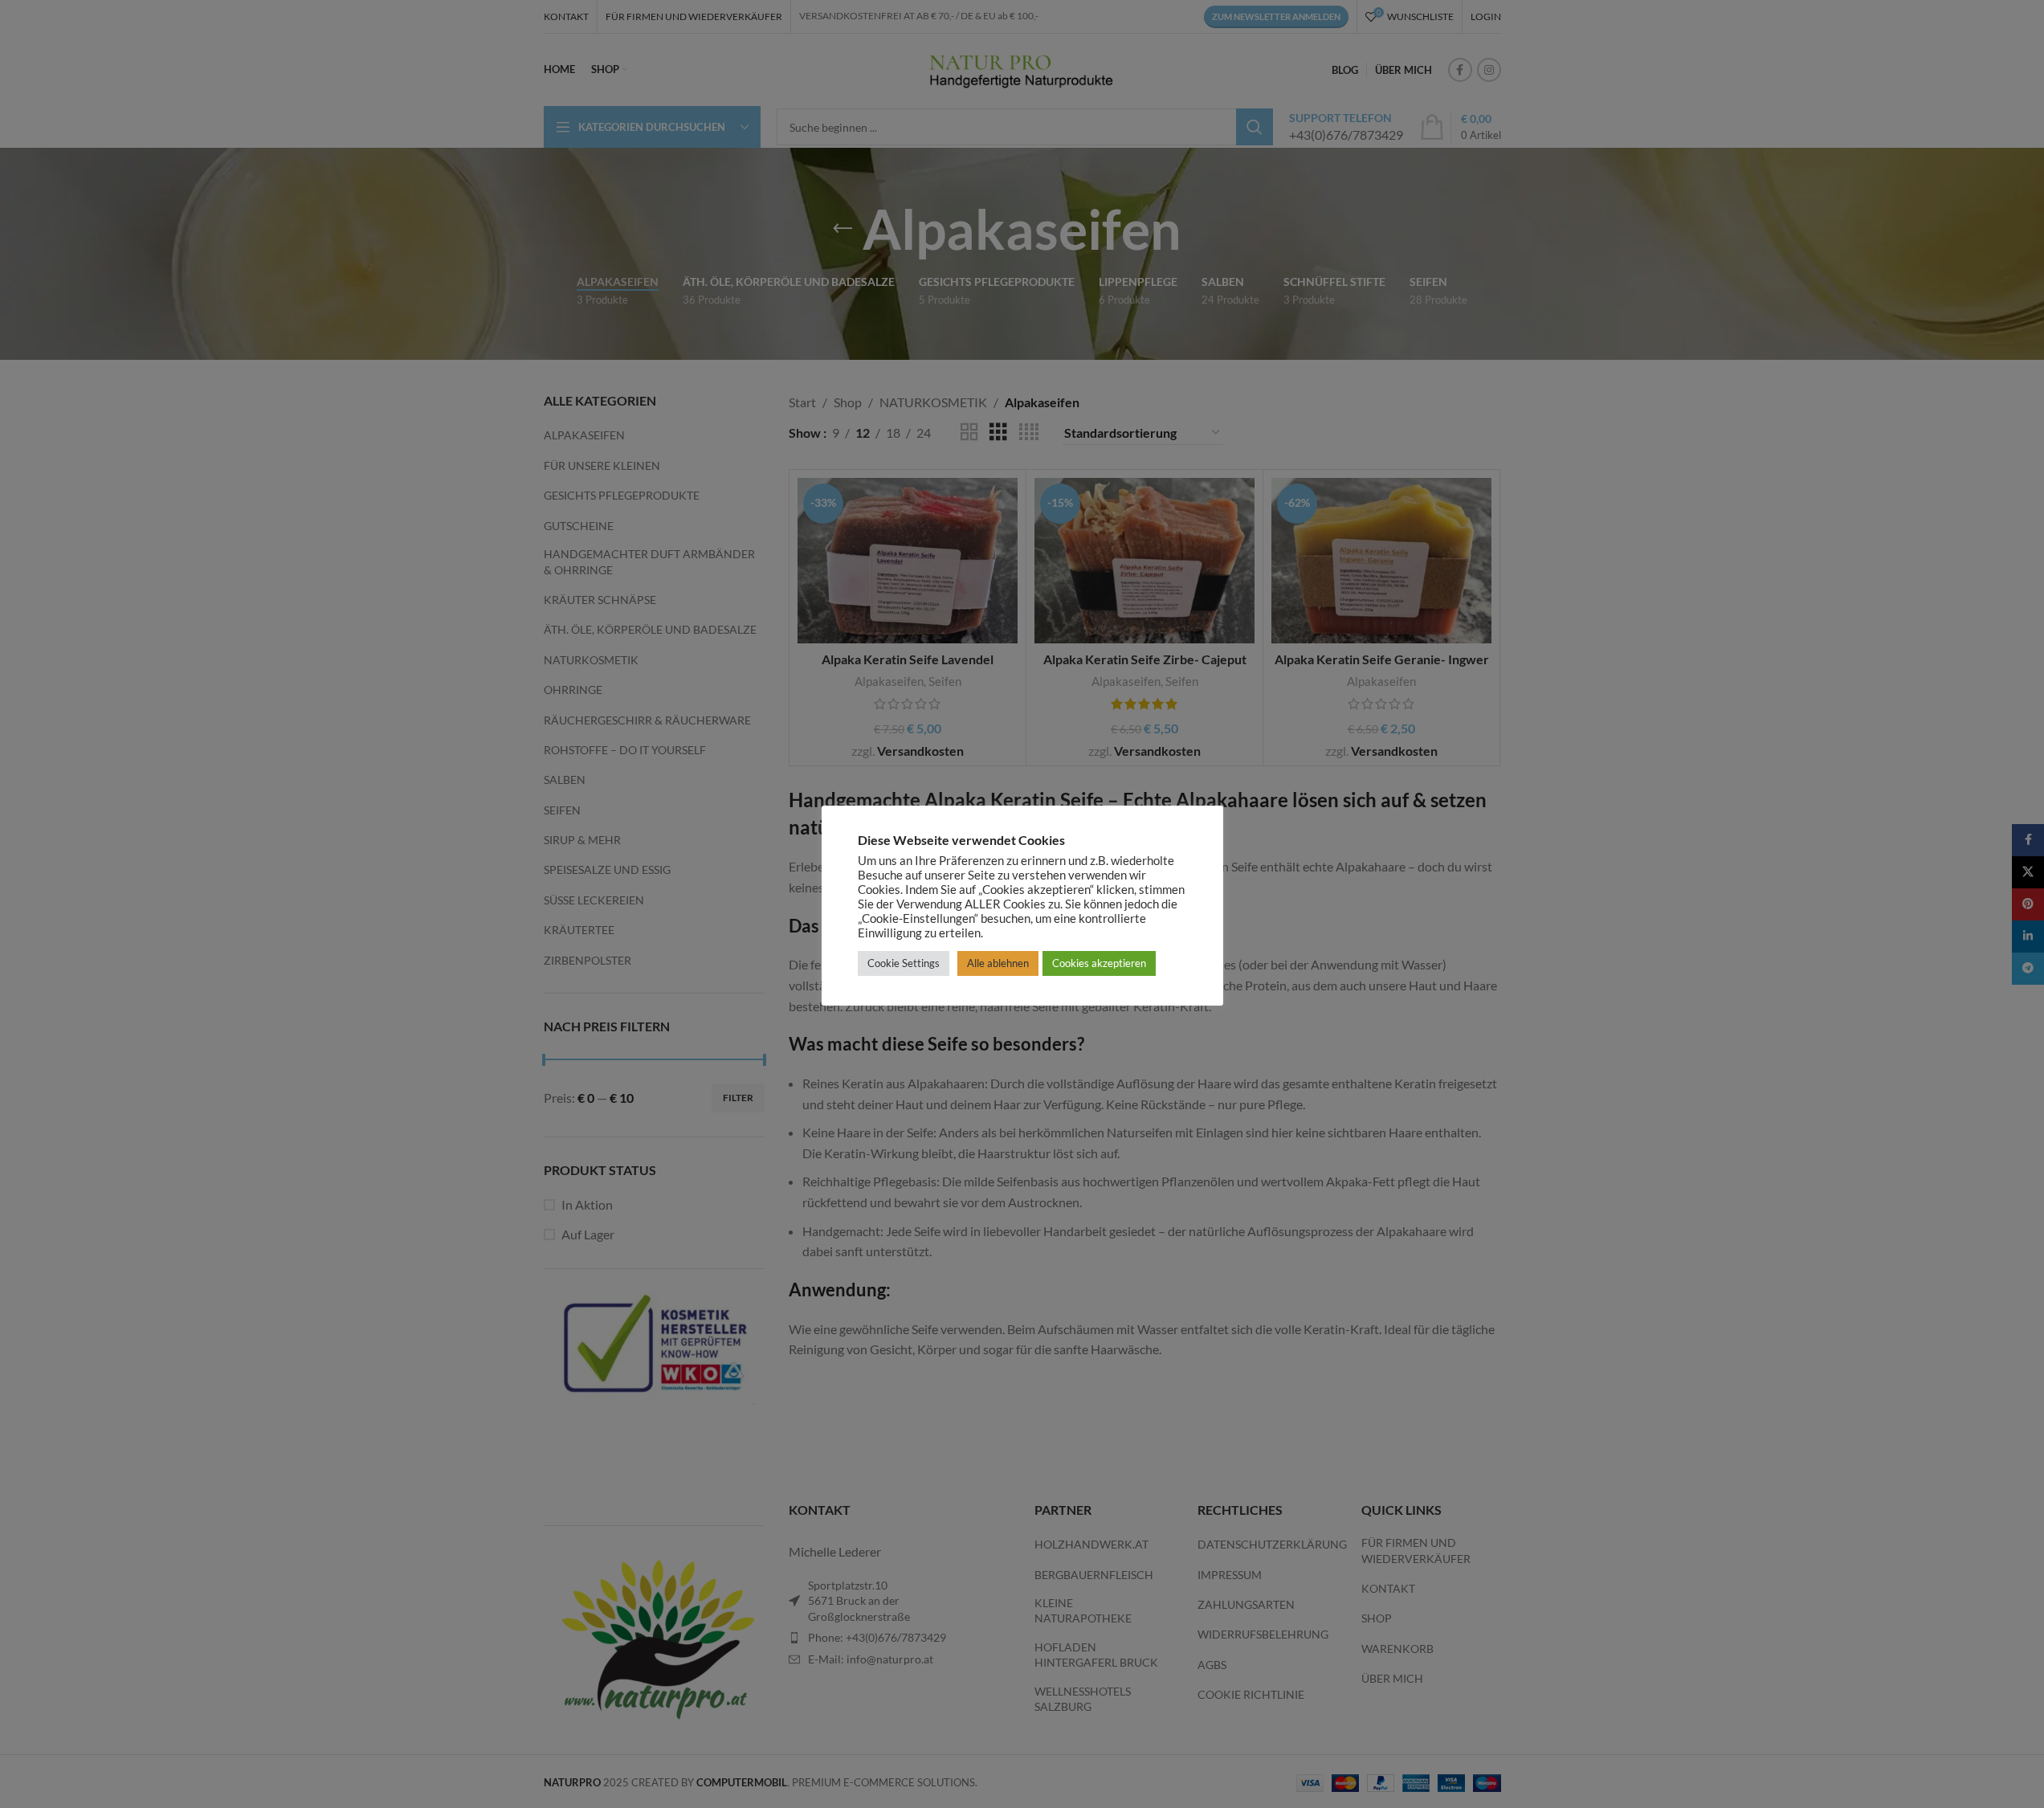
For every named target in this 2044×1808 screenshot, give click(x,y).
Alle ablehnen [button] (998, 963)
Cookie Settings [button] (904, 963)
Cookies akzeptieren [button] (1099, 963)
